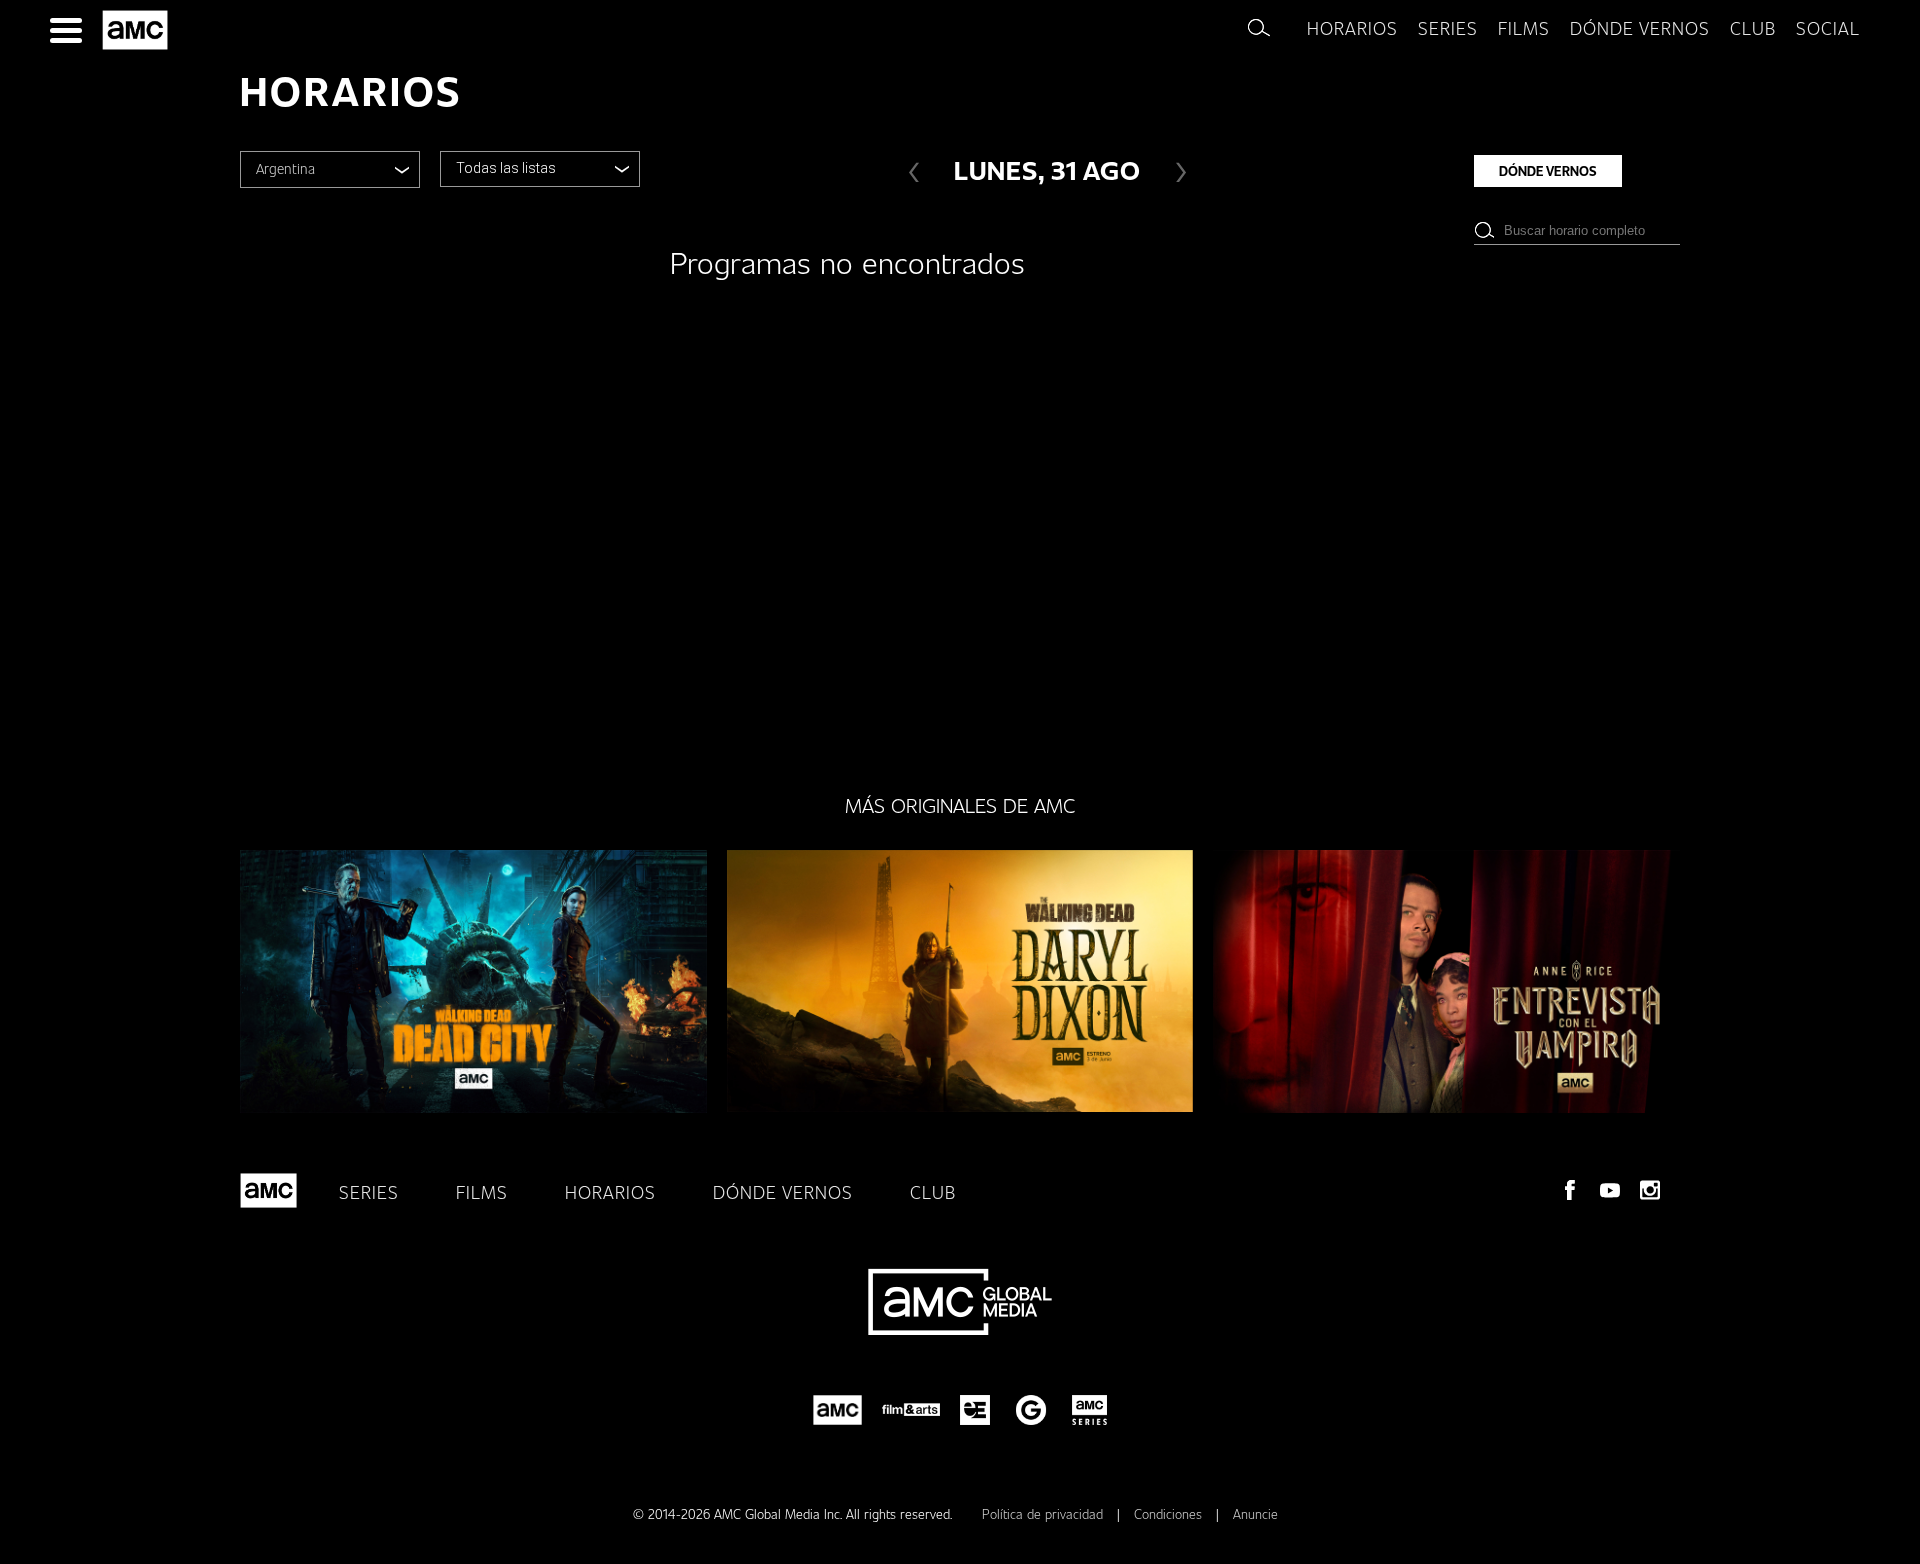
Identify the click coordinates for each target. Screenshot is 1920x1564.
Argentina (285, 168)
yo (1610, 1190)
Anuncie (1255, 1514)
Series (1448, 28)
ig (1650, 1190)
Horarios (1352, 28)
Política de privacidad (1044, 1514)
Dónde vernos (1640, 28)
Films (1524, 28)
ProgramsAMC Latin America (138, 30)
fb (1570, 1190)
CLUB (1753, 28)
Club (933, 1192)
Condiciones (1170, 1514)
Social (1828, 28)
